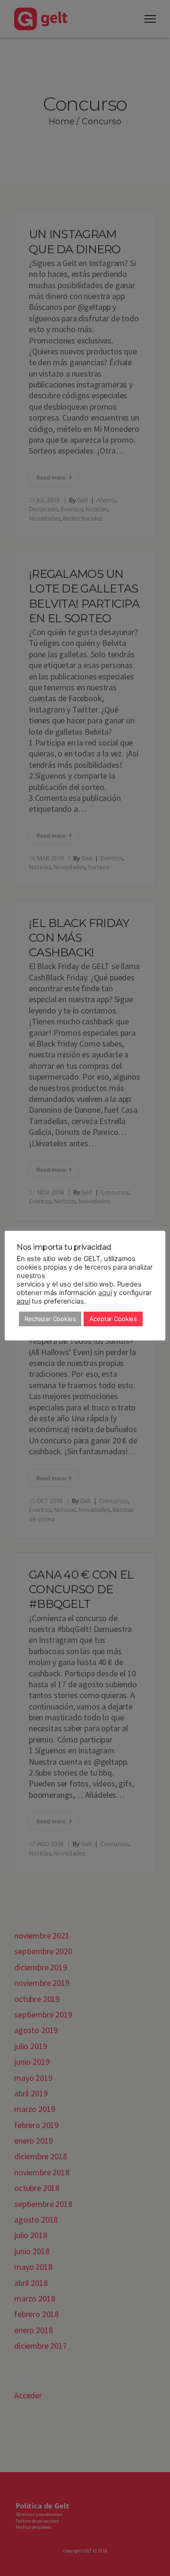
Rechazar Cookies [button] (50, 1319)
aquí (105, 1293)
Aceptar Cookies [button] (113, 1319)
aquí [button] (23, 1301)
